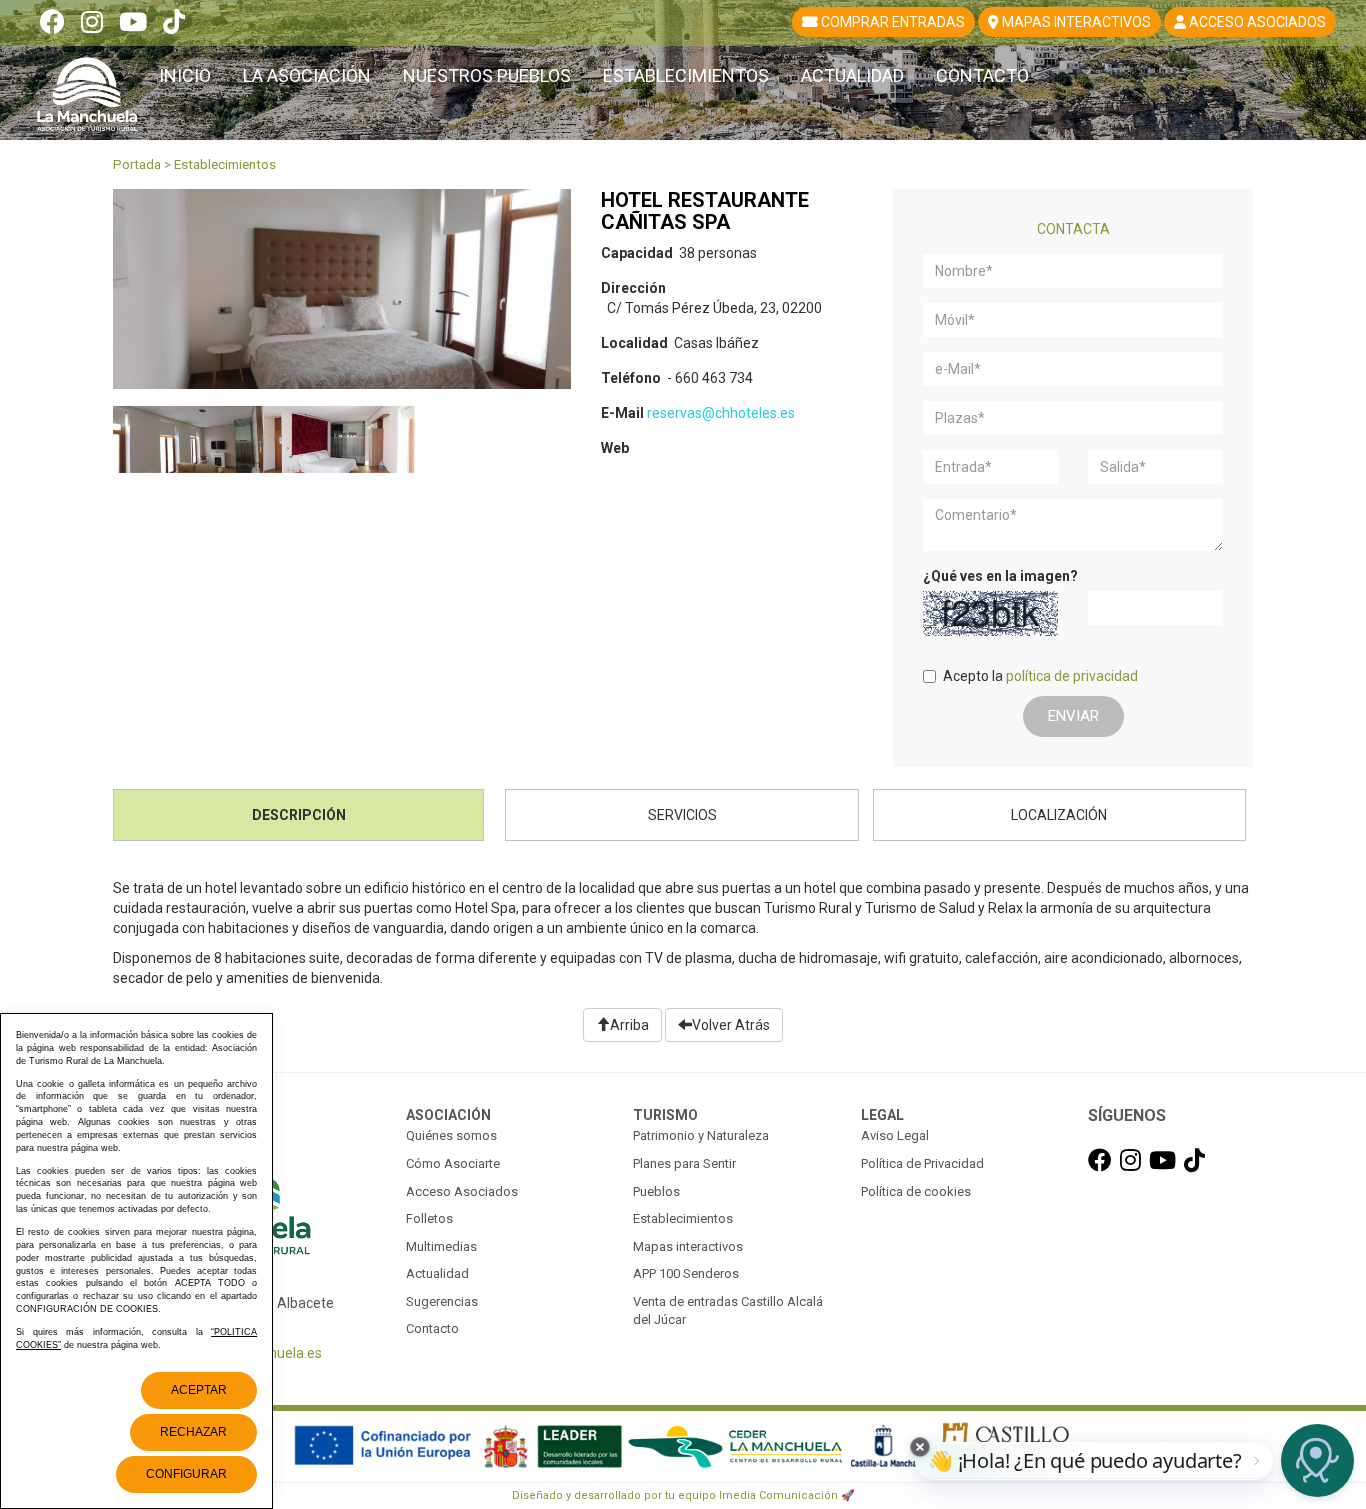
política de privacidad (1072, 676)
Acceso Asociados (462, 1191)
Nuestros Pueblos (487, 75)
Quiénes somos (451, 1135)
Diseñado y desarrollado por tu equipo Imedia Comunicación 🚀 (683, 1495)
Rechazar (193, 1432)
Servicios (682, 815)
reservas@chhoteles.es (721, 413)
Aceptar (199, 1390)
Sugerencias (442, 1301)
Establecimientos (686, 75)
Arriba (629, 1025)
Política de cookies (916, 1191)
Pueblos (656, 1191)
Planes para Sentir (684, 1163)
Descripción (299, 815)
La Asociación (307, 75)
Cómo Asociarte (453, 1163)
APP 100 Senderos (686, 1273)
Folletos (429, 1218)
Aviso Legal (895, 1135)
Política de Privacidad (922, 1163)
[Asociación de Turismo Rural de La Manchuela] (87, 86)
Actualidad (852, 75)
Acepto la (1040, 676)
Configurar (186, 1474)
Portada (137, 164)
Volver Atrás (731, 1025)
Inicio (185, 75)
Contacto (982, 75)
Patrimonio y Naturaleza (701, 1135)
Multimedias (441, 1246)
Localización (1059, 815)
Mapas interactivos (688, 1246)
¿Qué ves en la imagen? (1000, 576)
